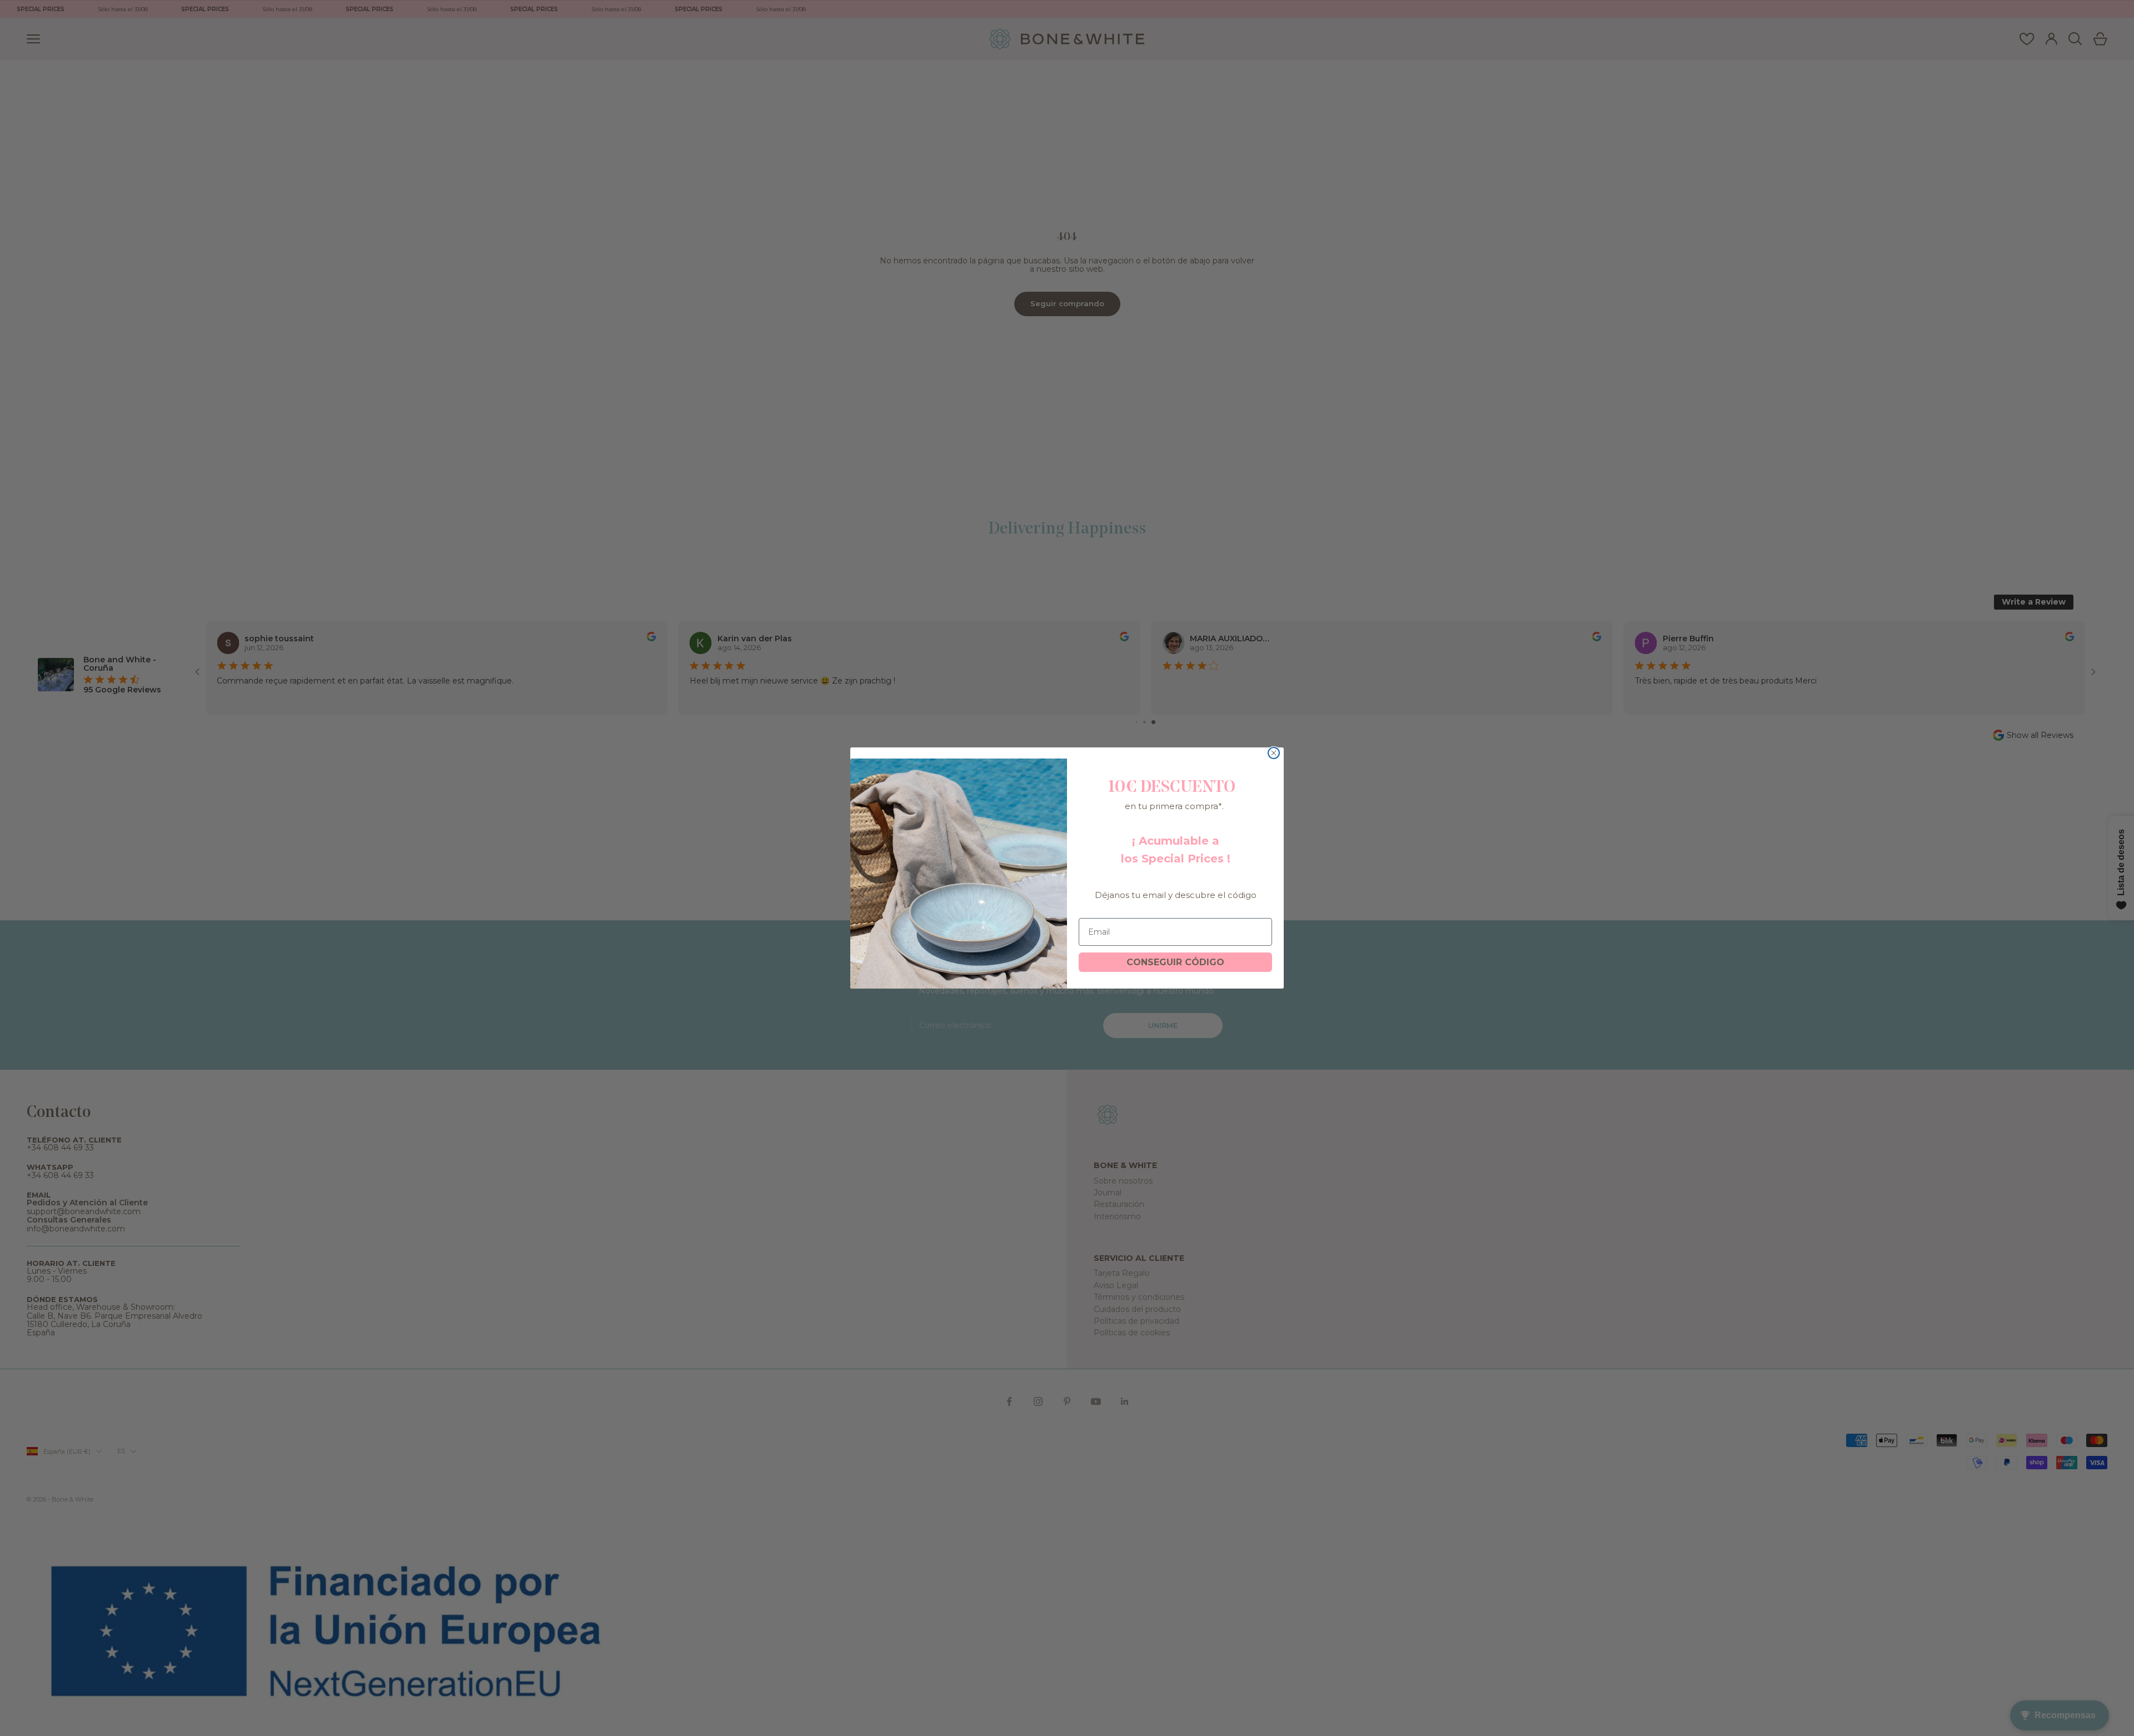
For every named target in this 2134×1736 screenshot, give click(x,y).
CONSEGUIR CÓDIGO (1175, 962)
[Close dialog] (1274, 753)
